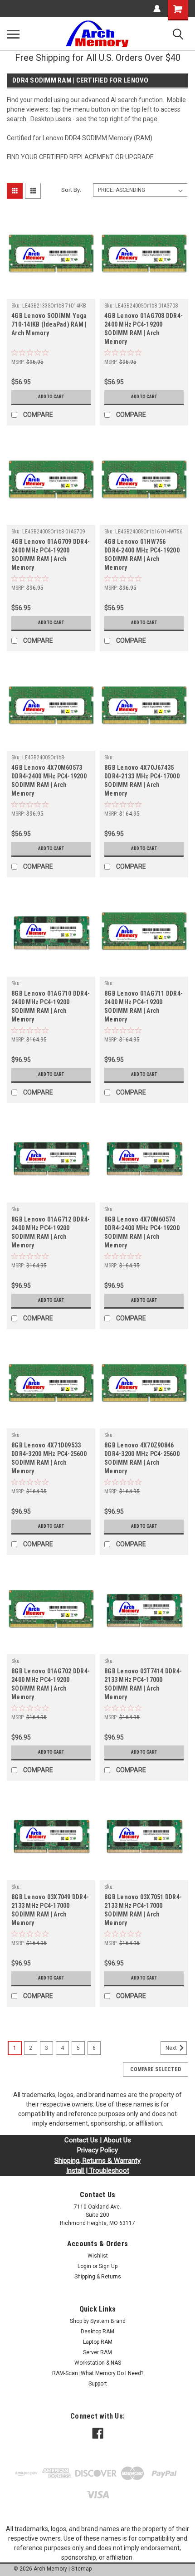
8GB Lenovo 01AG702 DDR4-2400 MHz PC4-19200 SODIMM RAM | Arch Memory (51, 1684)
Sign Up (108, 2266)
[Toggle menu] (13, 34)
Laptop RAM (98, 2342)
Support (98, 2384)
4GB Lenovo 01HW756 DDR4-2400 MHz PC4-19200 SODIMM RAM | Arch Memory (142, 555)
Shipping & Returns (98, 2277)
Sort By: (71, 190)
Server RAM (97, 2352)
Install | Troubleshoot (98, 2170)
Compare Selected (156, 2069)
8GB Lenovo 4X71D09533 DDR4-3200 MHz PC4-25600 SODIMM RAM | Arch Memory (49, 1458)
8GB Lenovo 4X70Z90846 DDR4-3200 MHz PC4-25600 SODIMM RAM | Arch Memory (142, 1458)
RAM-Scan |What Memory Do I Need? (98, 2373)
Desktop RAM (97, 2332)
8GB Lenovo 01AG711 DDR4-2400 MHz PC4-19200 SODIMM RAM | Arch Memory (144, 1006)
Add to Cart (51, 397)
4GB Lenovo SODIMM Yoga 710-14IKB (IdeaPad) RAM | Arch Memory (49, 324)
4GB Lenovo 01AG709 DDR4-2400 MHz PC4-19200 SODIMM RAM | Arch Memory (51, 555)
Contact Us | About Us (98, 2140)
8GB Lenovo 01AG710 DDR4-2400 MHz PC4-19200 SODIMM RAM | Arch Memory (51, 1006)
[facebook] (98, 2433)
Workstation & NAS (98, 2363)
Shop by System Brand (98, 2321)
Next (172, 2048)
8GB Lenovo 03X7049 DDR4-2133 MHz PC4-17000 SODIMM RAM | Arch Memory (50, 1910)
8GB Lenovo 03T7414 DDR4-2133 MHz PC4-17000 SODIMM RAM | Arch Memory (143, 1684)
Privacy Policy (97, 2150)
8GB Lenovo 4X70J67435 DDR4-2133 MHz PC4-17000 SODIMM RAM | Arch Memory (142, 780)
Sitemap (81, 2569)
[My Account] (157, 9)
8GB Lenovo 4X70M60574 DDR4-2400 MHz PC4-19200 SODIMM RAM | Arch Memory (142, 1232)
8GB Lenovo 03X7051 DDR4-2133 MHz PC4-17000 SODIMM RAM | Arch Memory (143, 1910)
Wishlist (98, 2256)
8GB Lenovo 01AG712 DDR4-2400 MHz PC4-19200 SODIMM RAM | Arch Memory (51, 1232)
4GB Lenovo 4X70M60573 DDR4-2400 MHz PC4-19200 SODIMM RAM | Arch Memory (49, 780)
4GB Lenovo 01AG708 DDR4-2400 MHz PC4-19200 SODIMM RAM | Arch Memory (144, 329)
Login (84, 2266)
